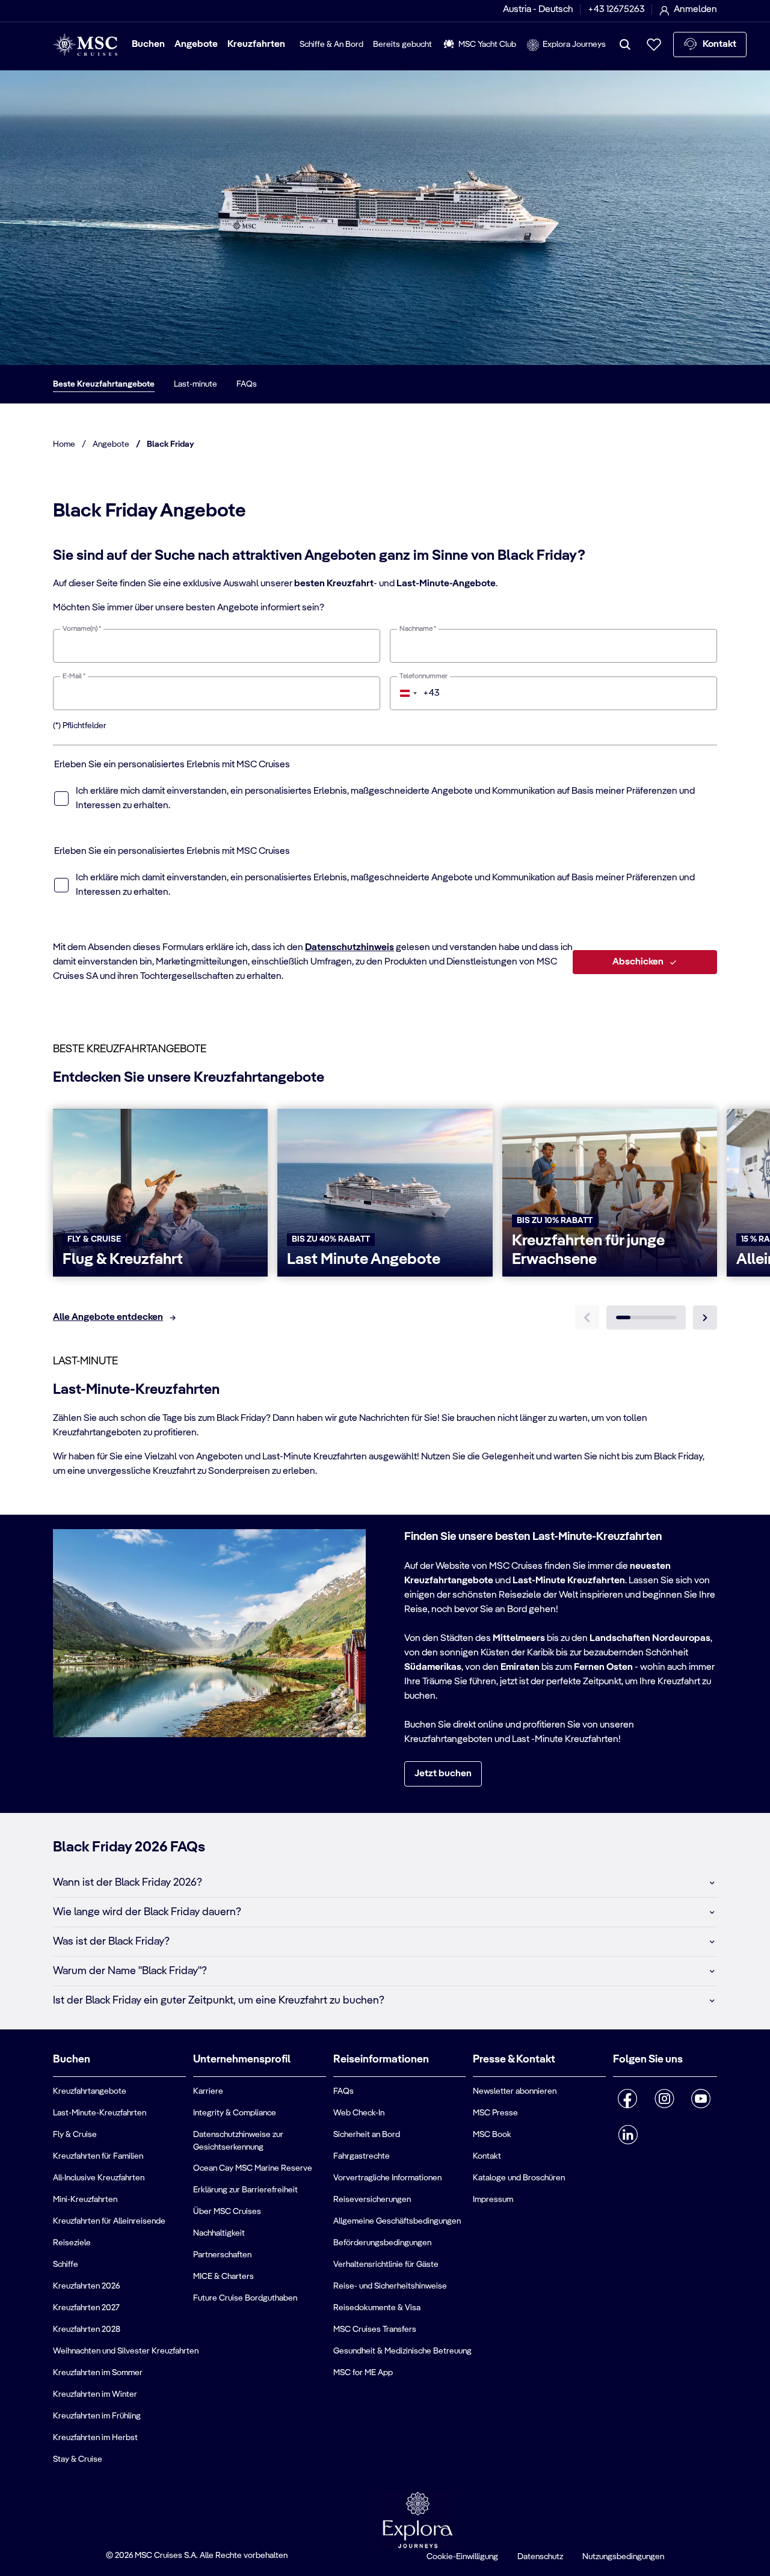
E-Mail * (74, 676)
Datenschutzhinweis (350, 948)
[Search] (625, 44)
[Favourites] (654, 44)
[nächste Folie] (705, 1317)
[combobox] (415, 693)
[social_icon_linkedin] (628, 2135)
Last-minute (196, 384)
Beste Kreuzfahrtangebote (104, 384)
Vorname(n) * (82, 629)
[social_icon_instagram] (664, 2099)
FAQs (247, 384)
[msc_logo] (85, 45)
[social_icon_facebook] (628, 2099)
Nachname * (418, 629)
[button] (385, 1883)
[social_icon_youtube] (701, 2099)
